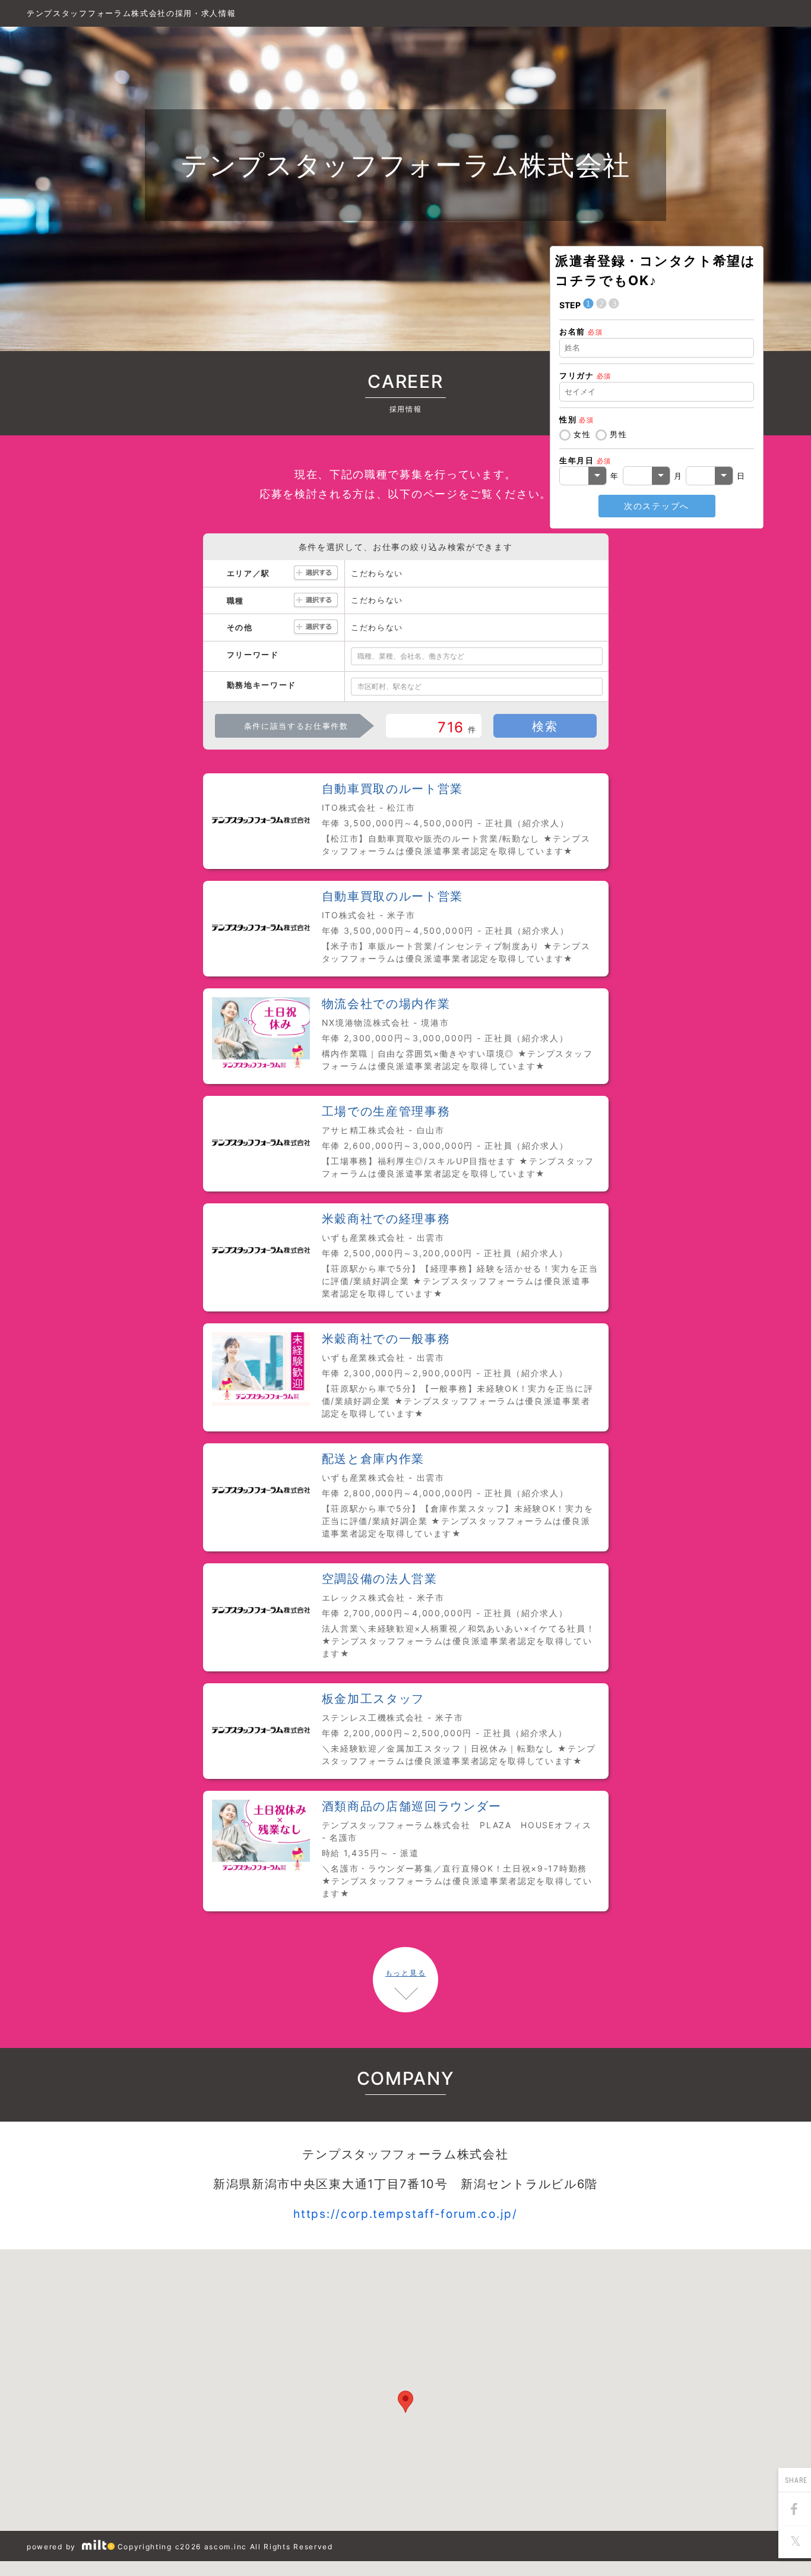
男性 (618, 434)
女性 (582, 434)
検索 (545, 726)
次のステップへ (657, 506)
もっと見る (405, 1973)
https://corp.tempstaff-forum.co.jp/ (405, 2214)
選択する (316, 573)
